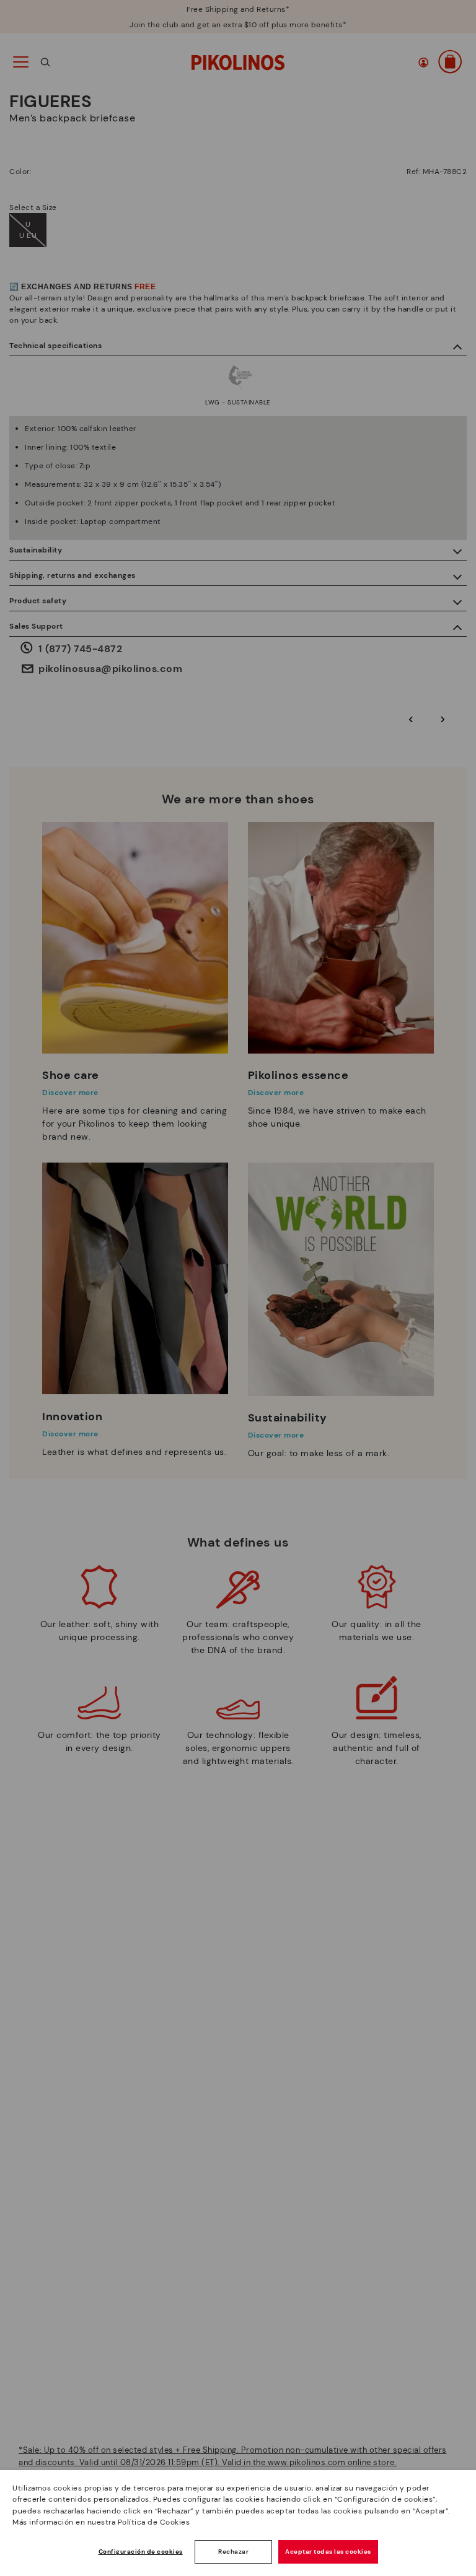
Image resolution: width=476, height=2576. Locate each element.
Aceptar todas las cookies (328, 2552)
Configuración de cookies (141, 2552)
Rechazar (233, 2552)
